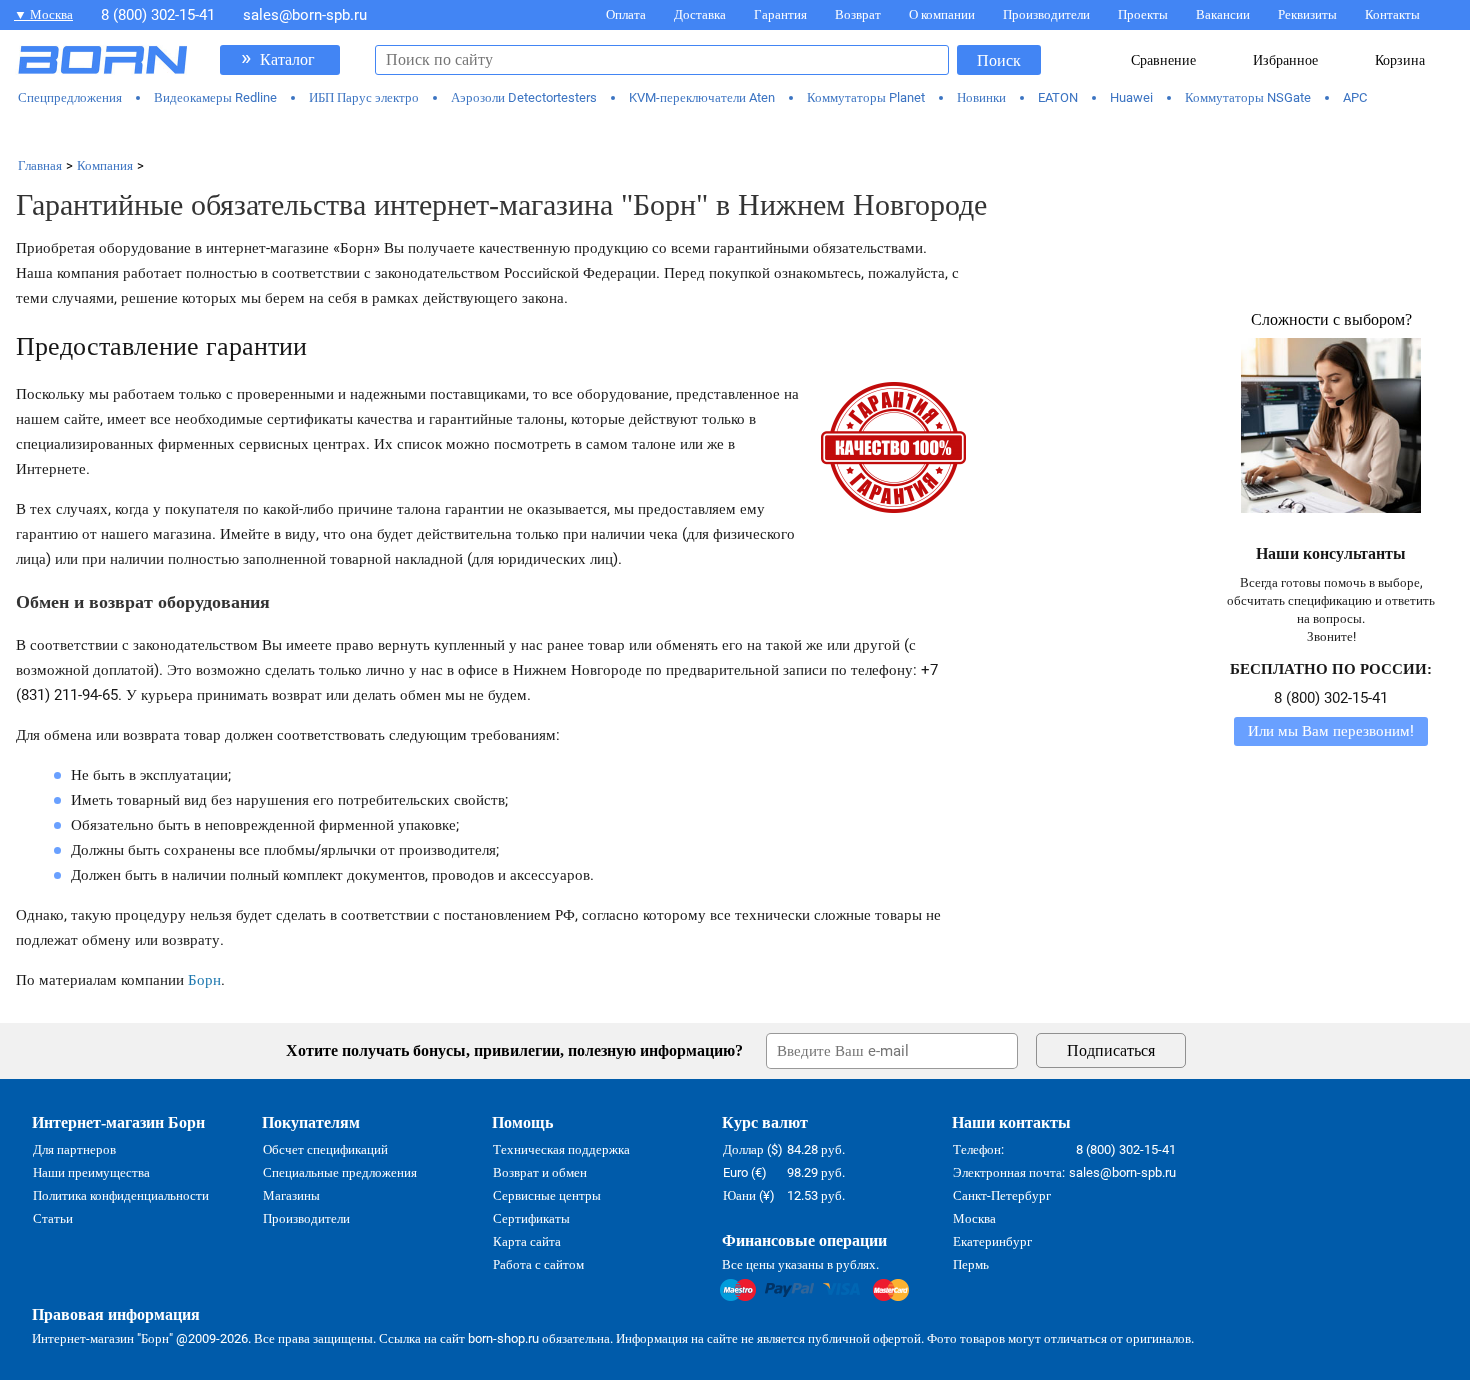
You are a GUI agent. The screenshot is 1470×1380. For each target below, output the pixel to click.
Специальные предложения (340, 1172)
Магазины (291, 1195)
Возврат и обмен (540, 1172)
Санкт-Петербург (1002, 1195)
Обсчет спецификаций (325, 1149)
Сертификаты (531, 1218)
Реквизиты (1307, 14)
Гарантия (780, 14)
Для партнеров (74, 1149)
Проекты (1143, 14)
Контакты (1392, 14)
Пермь (971, 1264)
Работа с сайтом (538, 1264)
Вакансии (1223, 14)
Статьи (53, 1218)
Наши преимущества (91, 1172)
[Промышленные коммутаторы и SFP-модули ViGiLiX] (736, 132)
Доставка (700, 14)
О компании (942, 14)
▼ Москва (43, 14)
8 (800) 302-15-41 (158, 15)
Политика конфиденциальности (121, 1195)
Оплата (626, 14)
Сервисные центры (547, 1195)
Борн (204, 980)
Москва (974, 1218)
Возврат (858, 14)
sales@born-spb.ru (305, 15)
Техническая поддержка (561, 1149)
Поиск (999, 60)
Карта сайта (527, 1241)
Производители (1046, 14)
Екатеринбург (992, 1241)
